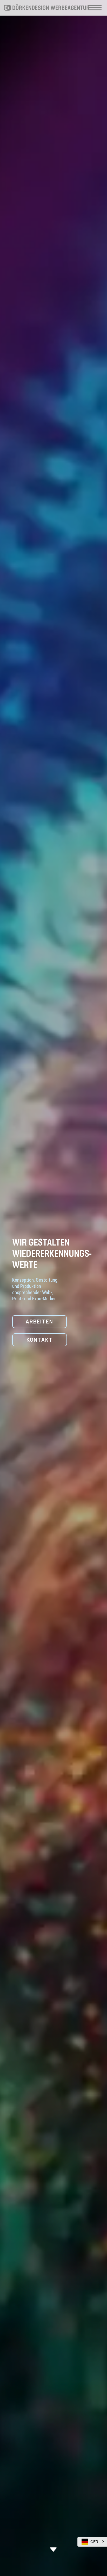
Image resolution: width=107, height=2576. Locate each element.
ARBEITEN (39, 1322)
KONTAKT (40, 1340)
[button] (92, 2542)
